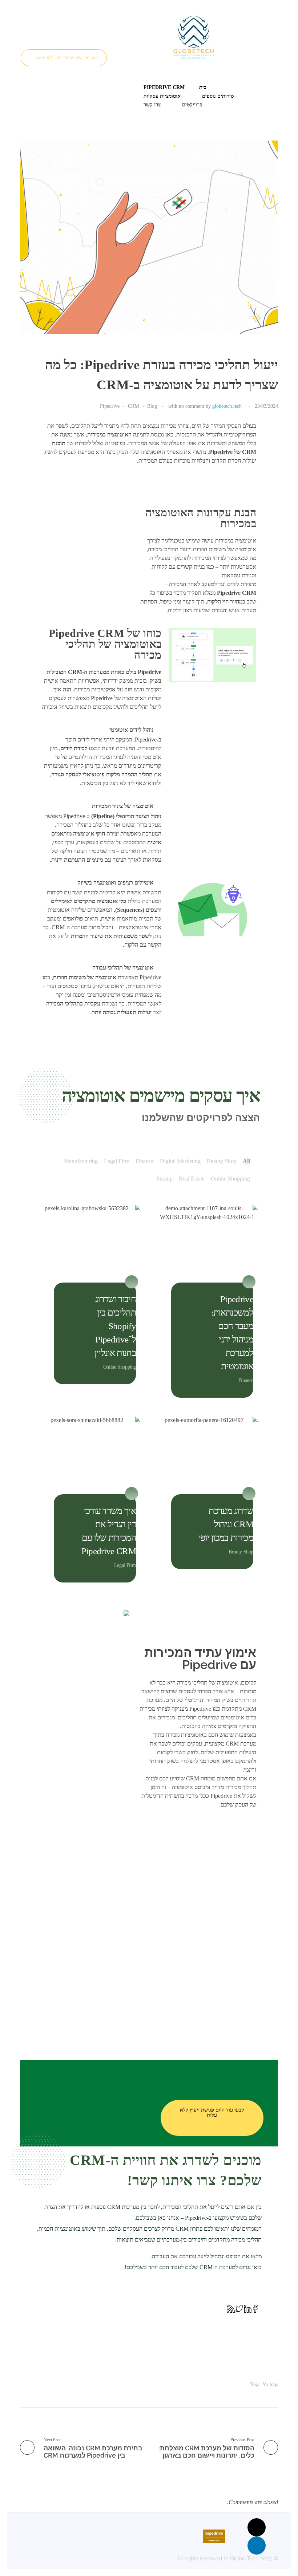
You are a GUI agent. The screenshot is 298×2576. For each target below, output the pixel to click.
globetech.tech (227, 406)
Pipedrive (110, 406)
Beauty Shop (241, 1552)
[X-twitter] (257, 2527)
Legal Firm (125, 1565)
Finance (246, 1380)
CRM (133, 406)
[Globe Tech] (193, 37)
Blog (152, 406)
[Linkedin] (257, 2545)
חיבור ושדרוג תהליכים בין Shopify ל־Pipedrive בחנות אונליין (115, 1326)
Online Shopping (120, 1367)
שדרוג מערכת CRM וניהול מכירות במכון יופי (226, 1524)
